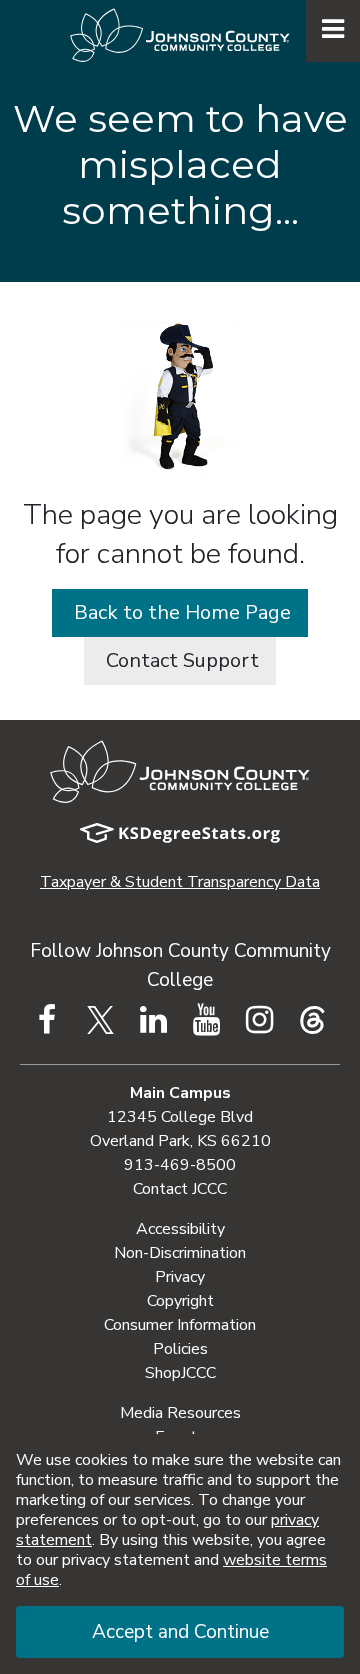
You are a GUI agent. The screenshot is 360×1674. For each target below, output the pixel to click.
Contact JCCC (180, 1189)
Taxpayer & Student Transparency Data (180, 882)
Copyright (180, 1301)
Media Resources (180, 1413)
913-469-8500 (180, 1165)
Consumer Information (180, 1325)
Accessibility (180, 1229)
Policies (180, 1349)
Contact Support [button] (180, 660)
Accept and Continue (180, 1632)
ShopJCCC (180, 1373)
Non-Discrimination (180, 1253)
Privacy (180, 1277)
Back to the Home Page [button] (180, 612)
